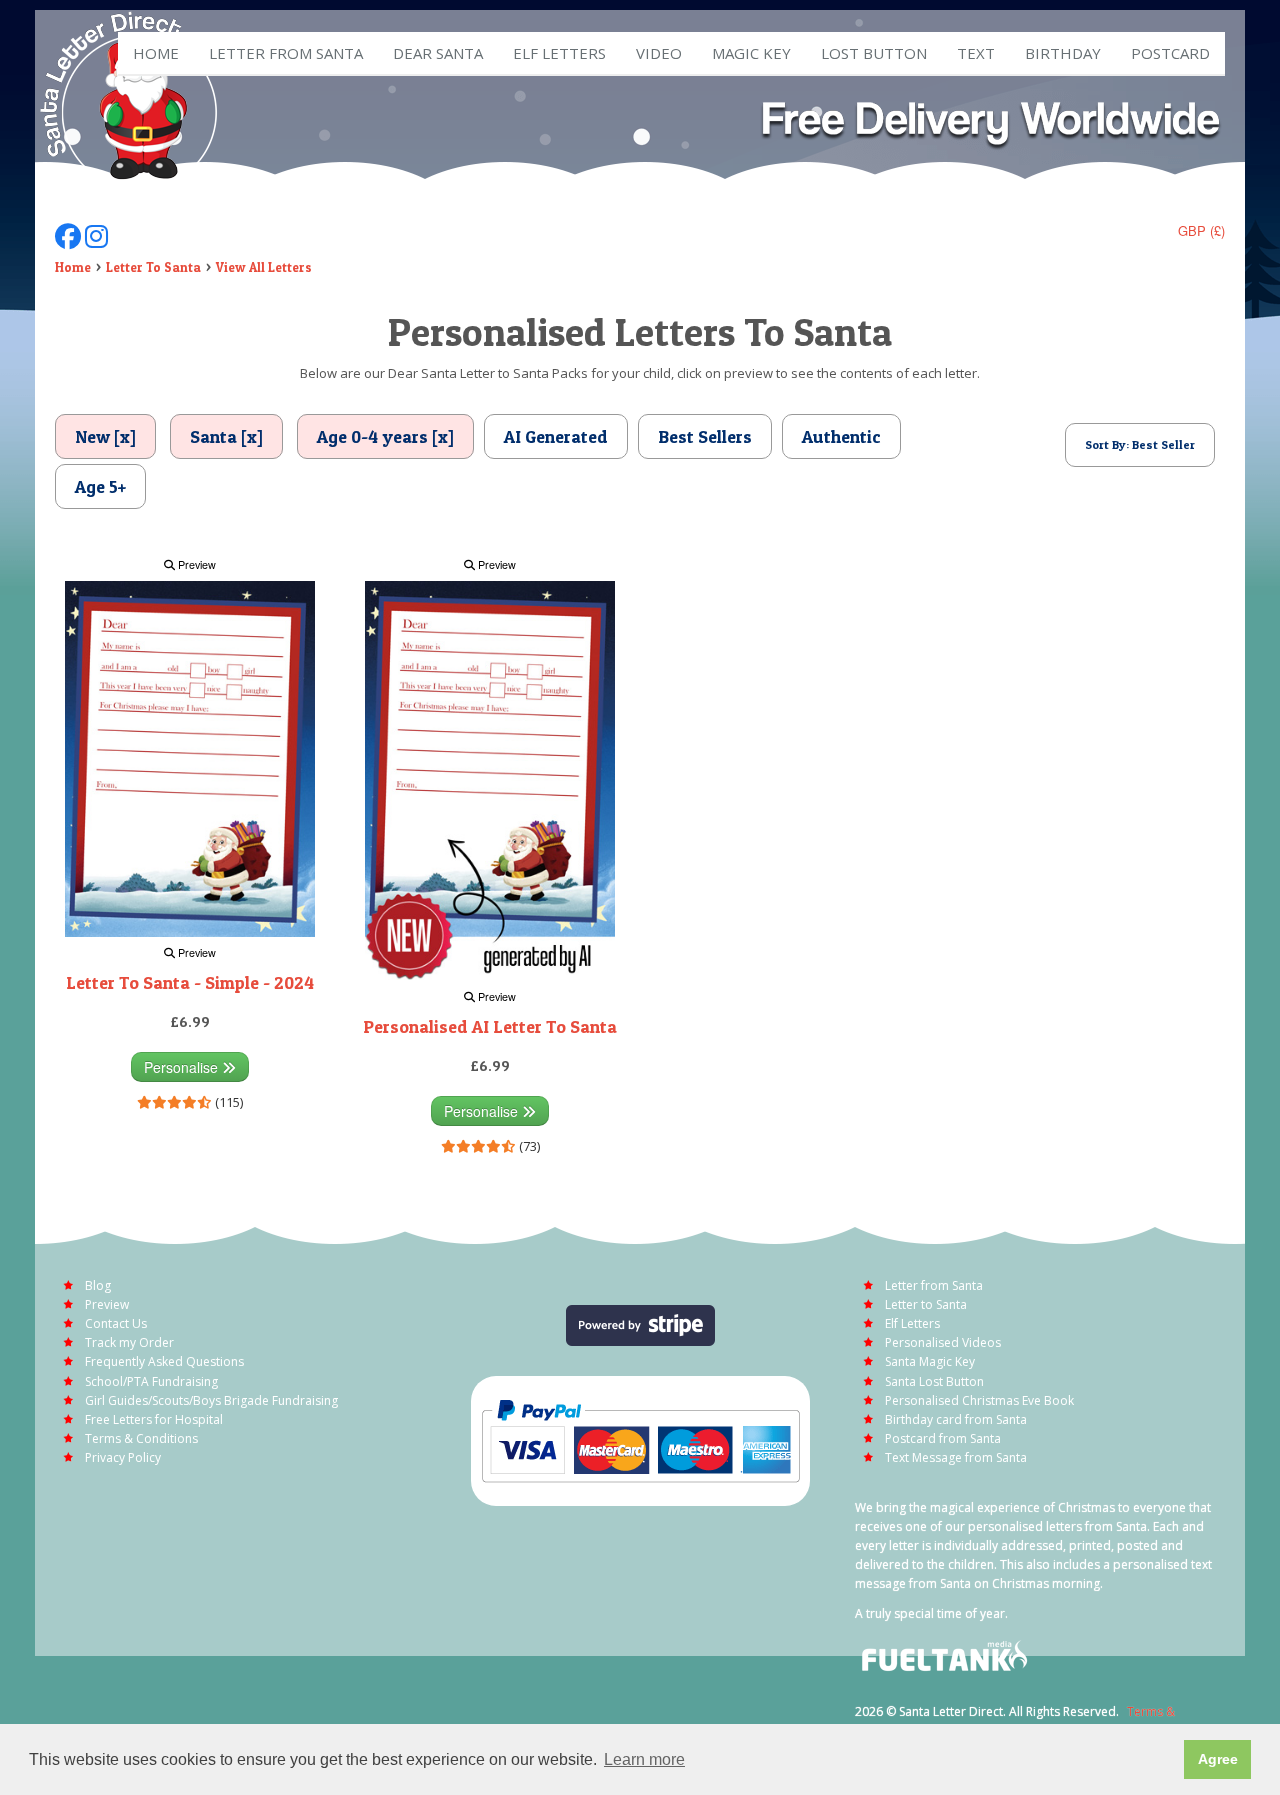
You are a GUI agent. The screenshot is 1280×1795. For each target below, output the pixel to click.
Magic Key (751, 53)
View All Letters (264, 267)
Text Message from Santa (956, 1457)
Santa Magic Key (930, 1361)
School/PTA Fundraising (151, 1381)
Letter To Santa (153, 267)
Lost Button (874, 53)
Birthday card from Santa (956, 1419)
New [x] (105, 436)
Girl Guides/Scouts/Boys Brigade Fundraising (211, 1400)
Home (156, 53)
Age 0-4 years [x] (385, 436)
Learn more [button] (644, 1759)
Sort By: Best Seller (1140, 444)
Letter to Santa (926, 1304)
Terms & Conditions (141, 1438)
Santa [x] (226, 436)
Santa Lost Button (934, 1381)
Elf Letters (912, 1323)
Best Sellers (705, 436)
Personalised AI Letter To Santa (490, 1026)
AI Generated (556, 436)
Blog (98, 1285)
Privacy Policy (123, 1457)
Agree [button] (1218, 1759)
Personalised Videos (943, 1342)
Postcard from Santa (943, 1438)
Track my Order (129, 1342)
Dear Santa (438, 53)
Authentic (841, 436)
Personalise (183, 1067)
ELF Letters (559, 53)
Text (976, 53)
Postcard (1170, 53)
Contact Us (116, 1323)
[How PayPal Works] (640, 1438)
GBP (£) (1201, 230)
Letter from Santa (286, 53)
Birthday (1063, 53)
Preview (195, 564)
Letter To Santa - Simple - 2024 (190, 982)
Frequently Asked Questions (164, 1361)
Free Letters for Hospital (154, 1419)
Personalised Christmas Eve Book (979, 1400)
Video (659, 53)
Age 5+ (100, 486)
